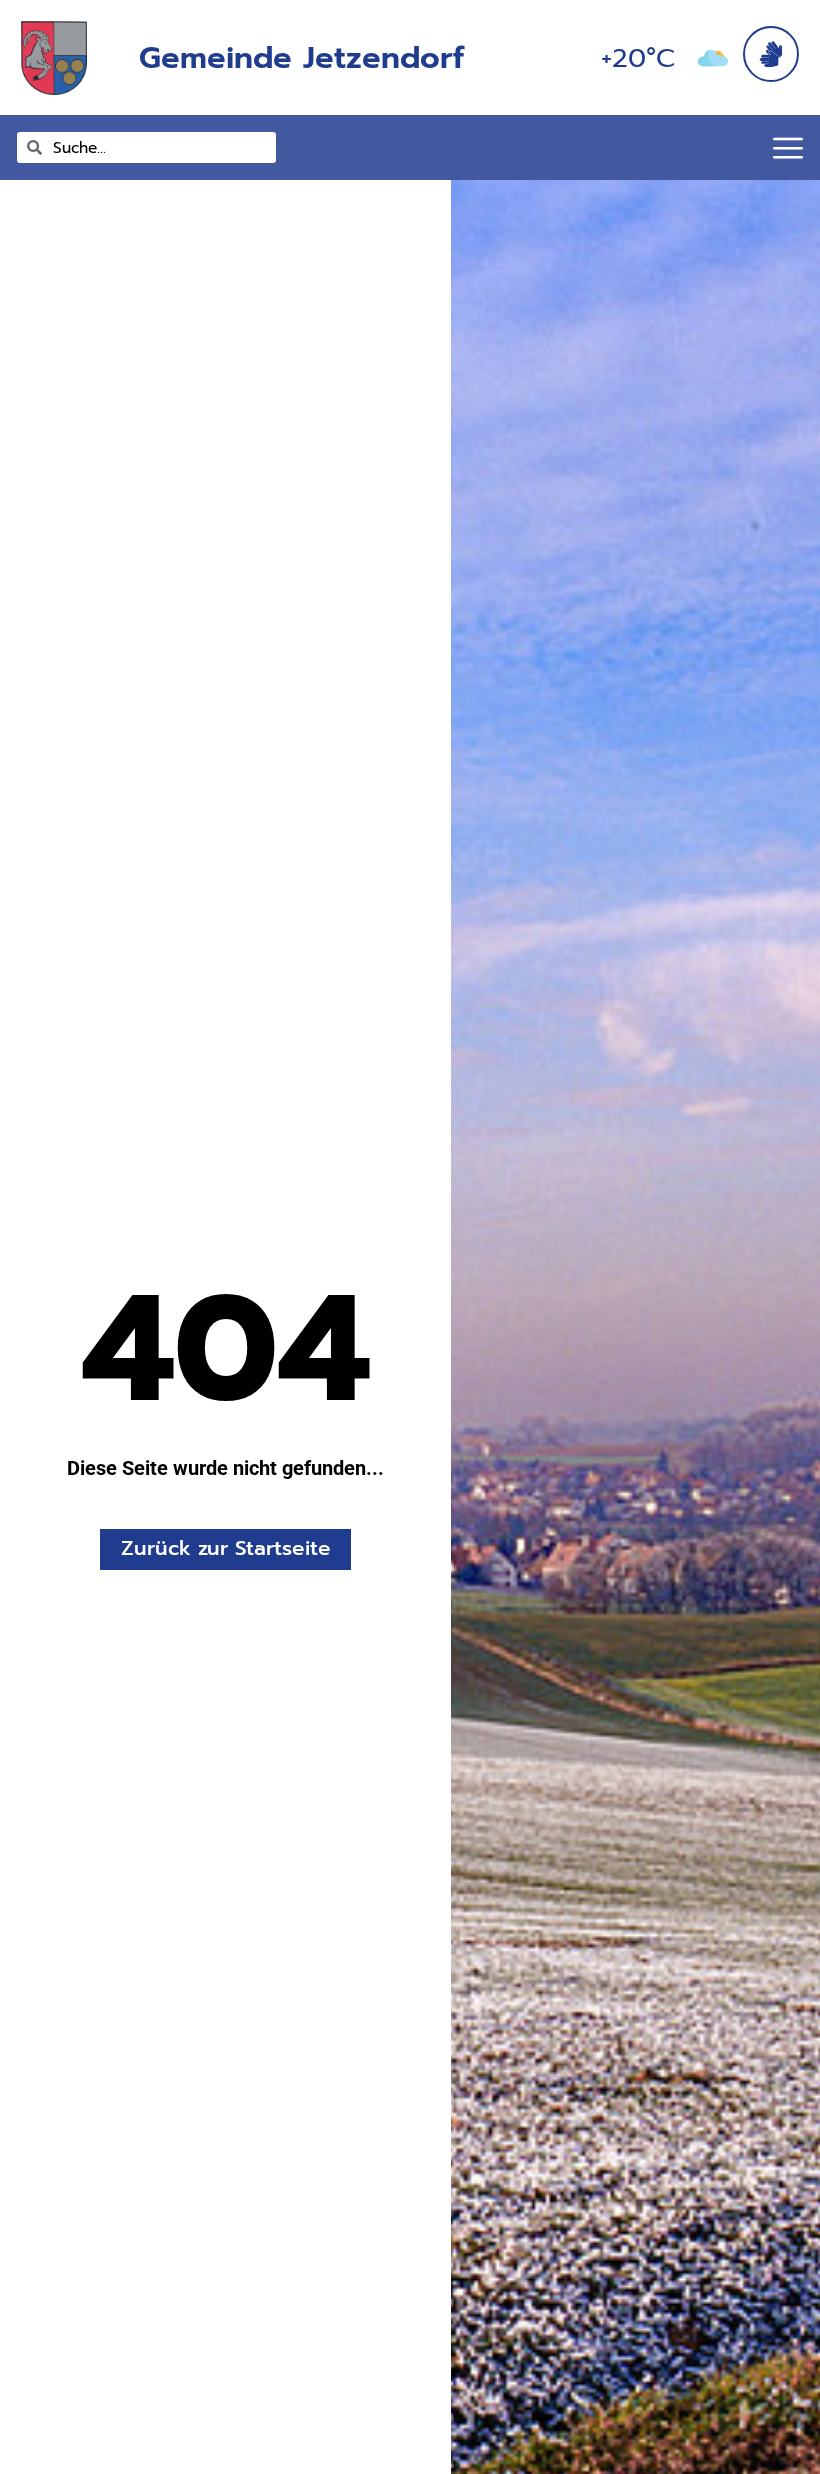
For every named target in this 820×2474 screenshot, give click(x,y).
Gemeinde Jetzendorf (301, 57)
